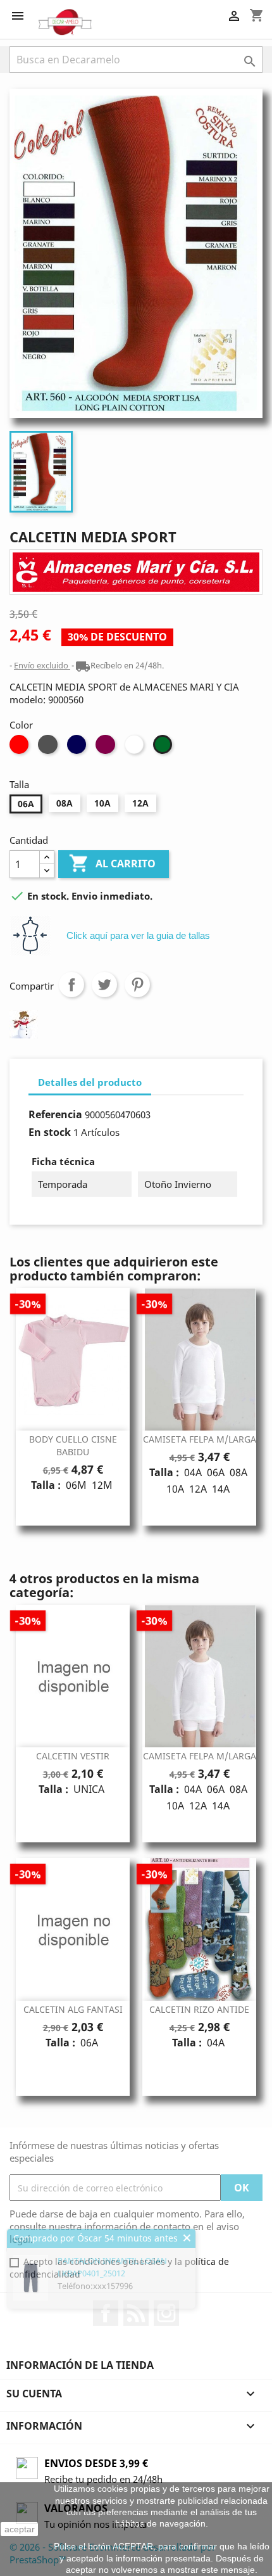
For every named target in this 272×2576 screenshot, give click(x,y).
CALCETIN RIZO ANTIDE (199, 2009)
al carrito (114, 863)
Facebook (106, 2313)
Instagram (166, 2313)
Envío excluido (42, 665)
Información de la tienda (80, 2365)
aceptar (20, 2529)
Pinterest (137, 985)
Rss (136, 2313)
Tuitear (104, 985)
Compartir (71, 985)
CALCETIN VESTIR (73, 1756)
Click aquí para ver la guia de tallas (138, 935)
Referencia (55, 1114)
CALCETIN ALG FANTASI (73, 2009)
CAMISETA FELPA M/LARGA (200, 1439)
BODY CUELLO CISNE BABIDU (73, 1445)
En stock (50, 1132)
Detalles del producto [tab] (90, 1082)
